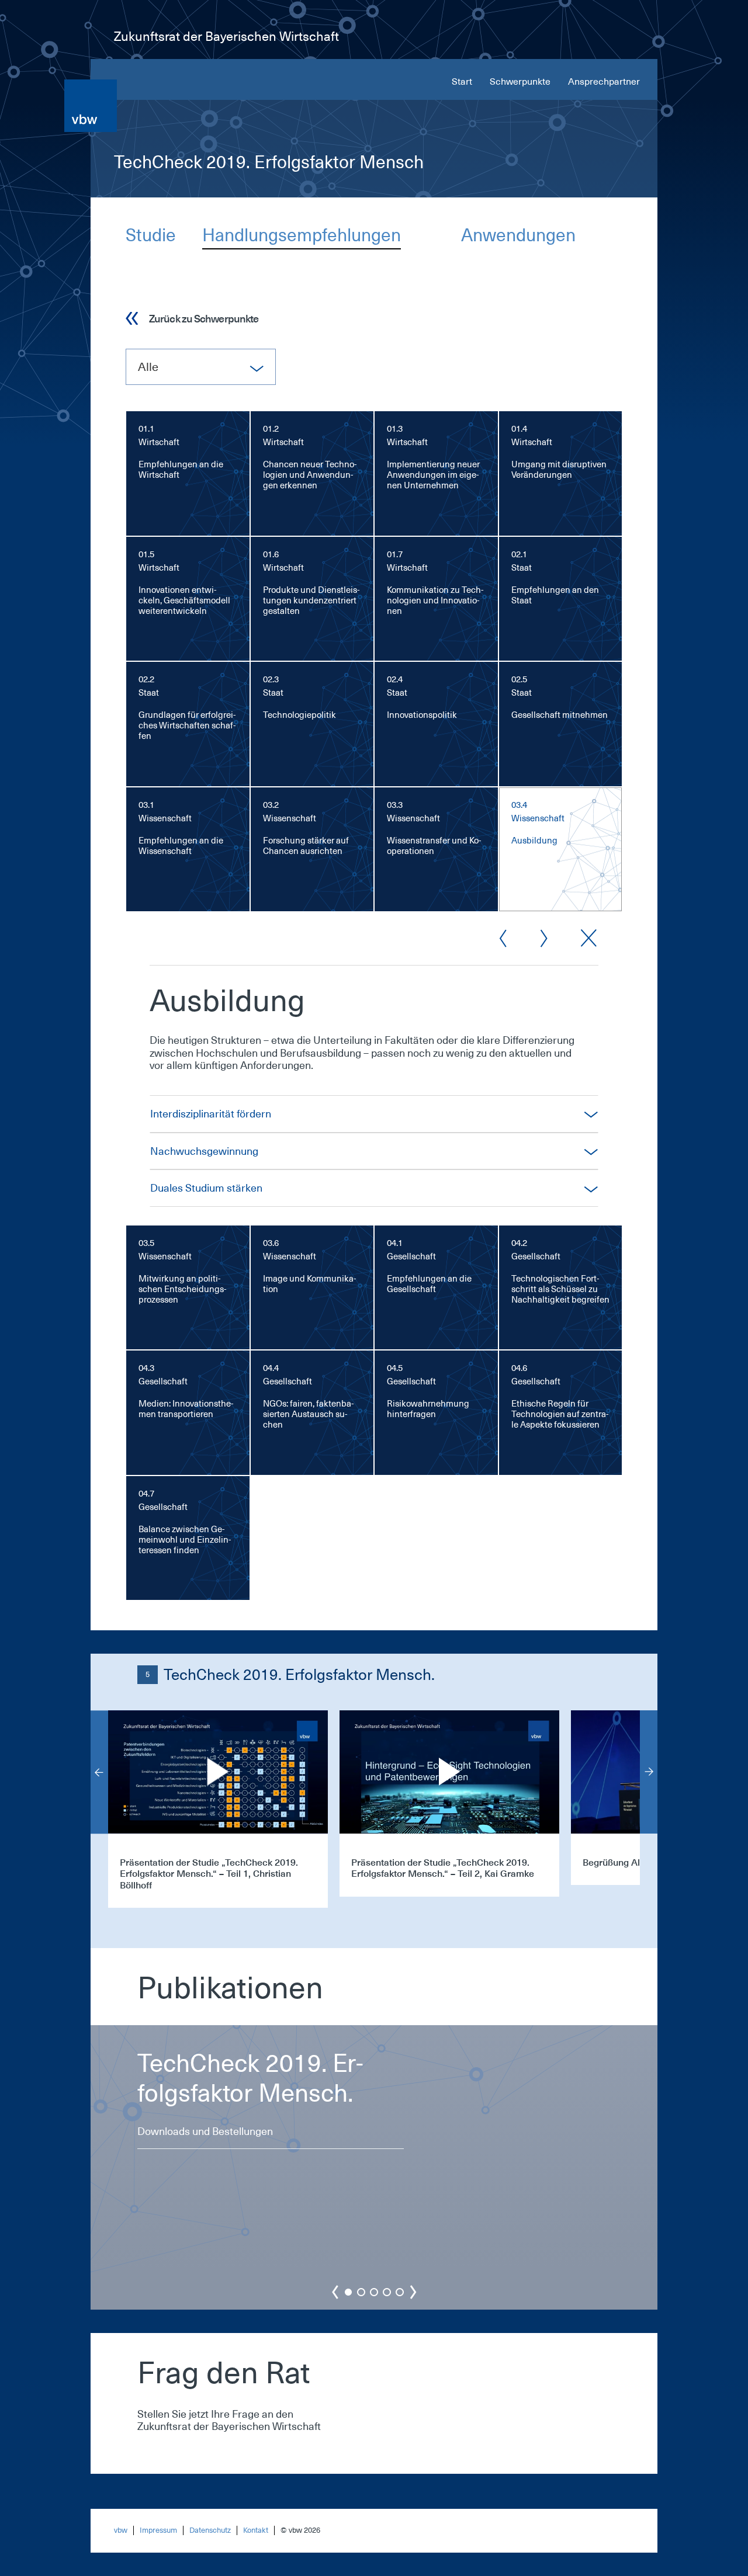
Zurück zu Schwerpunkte (204, 318)
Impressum (158, 2530)
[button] (348, 2292)
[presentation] (99, 1772)
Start (462, 82)
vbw (121, 2530)
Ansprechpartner (604, 82)
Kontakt (256, 2530)
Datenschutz (210, 2530)
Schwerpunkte (520, 82)
